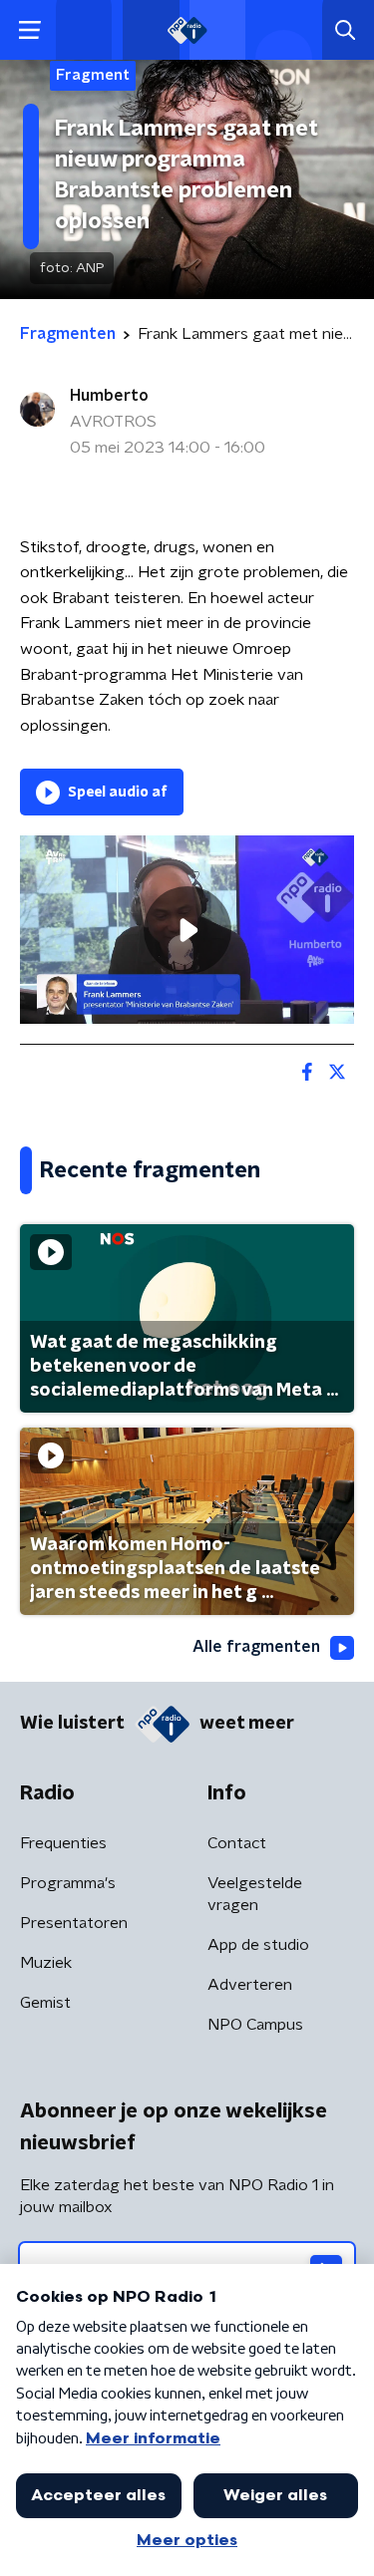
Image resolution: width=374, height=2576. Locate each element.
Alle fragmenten (256, 1647)
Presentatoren (74, 1923)
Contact (237, 1843)
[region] (187, 929)
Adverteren (250, 1985)
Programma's (68, 1883)
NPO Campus (255, 2025)
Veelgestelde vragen (255, 1894)
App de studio (258, 1945)
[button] (29, 30)
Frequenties (63, 1843)
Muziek (46, 1963)
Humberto (109, 396)
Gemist (45, 2003)
